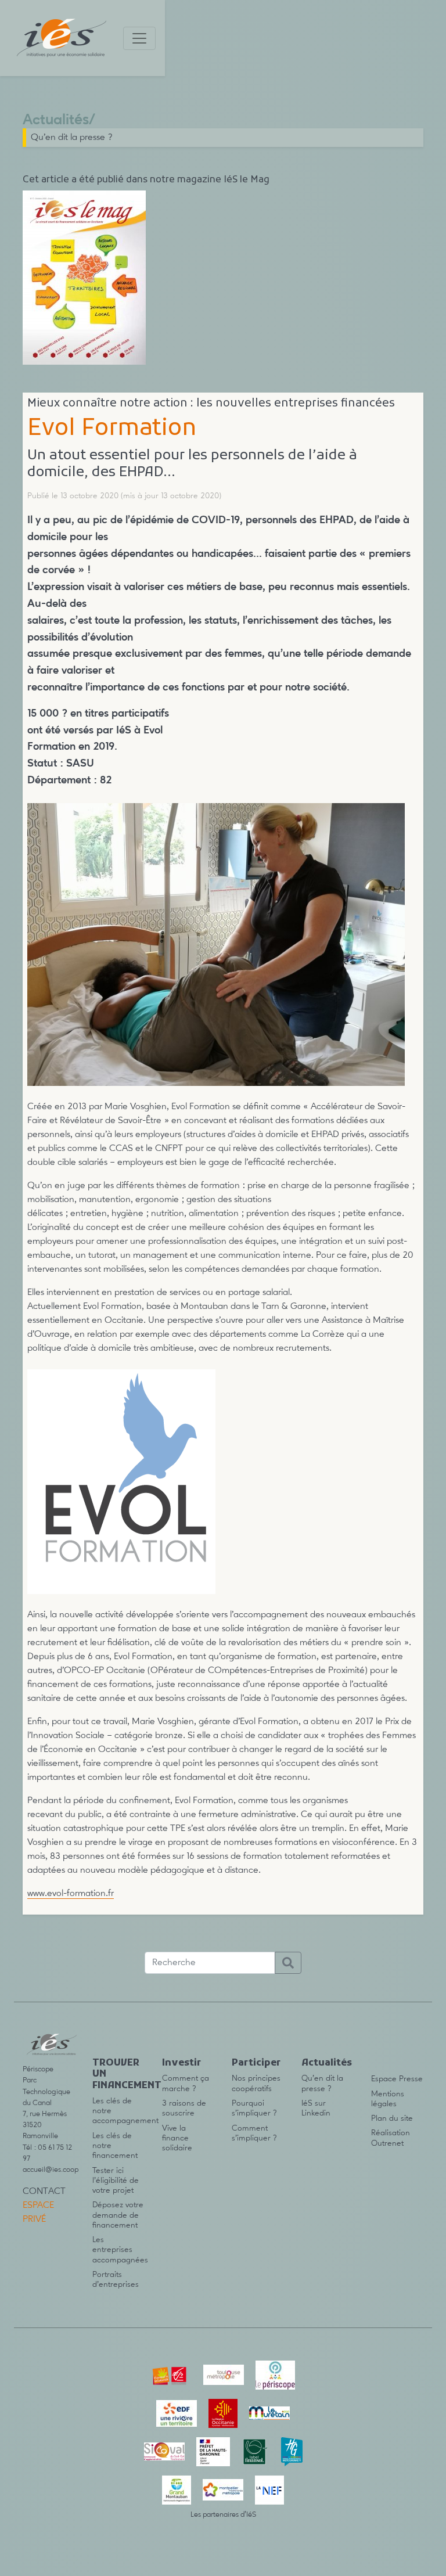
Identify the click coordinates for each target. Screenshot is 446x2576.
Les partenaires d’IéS (223, 2515)
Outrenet (387, 2143)
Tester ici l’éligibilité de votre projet (116, 2181)
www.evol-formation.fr (71, 1894)
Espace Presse (397, 2079)
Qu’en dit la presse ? (72, 138)
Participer (256, 2063)
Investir (181, 2063)
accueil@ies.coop (51, 2170)
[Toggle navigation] (139, 38)
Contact (44, 2192)
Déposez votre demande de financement (118, 2215)
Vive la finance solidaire (177, 2138)
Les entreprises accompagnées (120, 2250)
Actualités (56, 120)
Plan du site (392, 2118)
